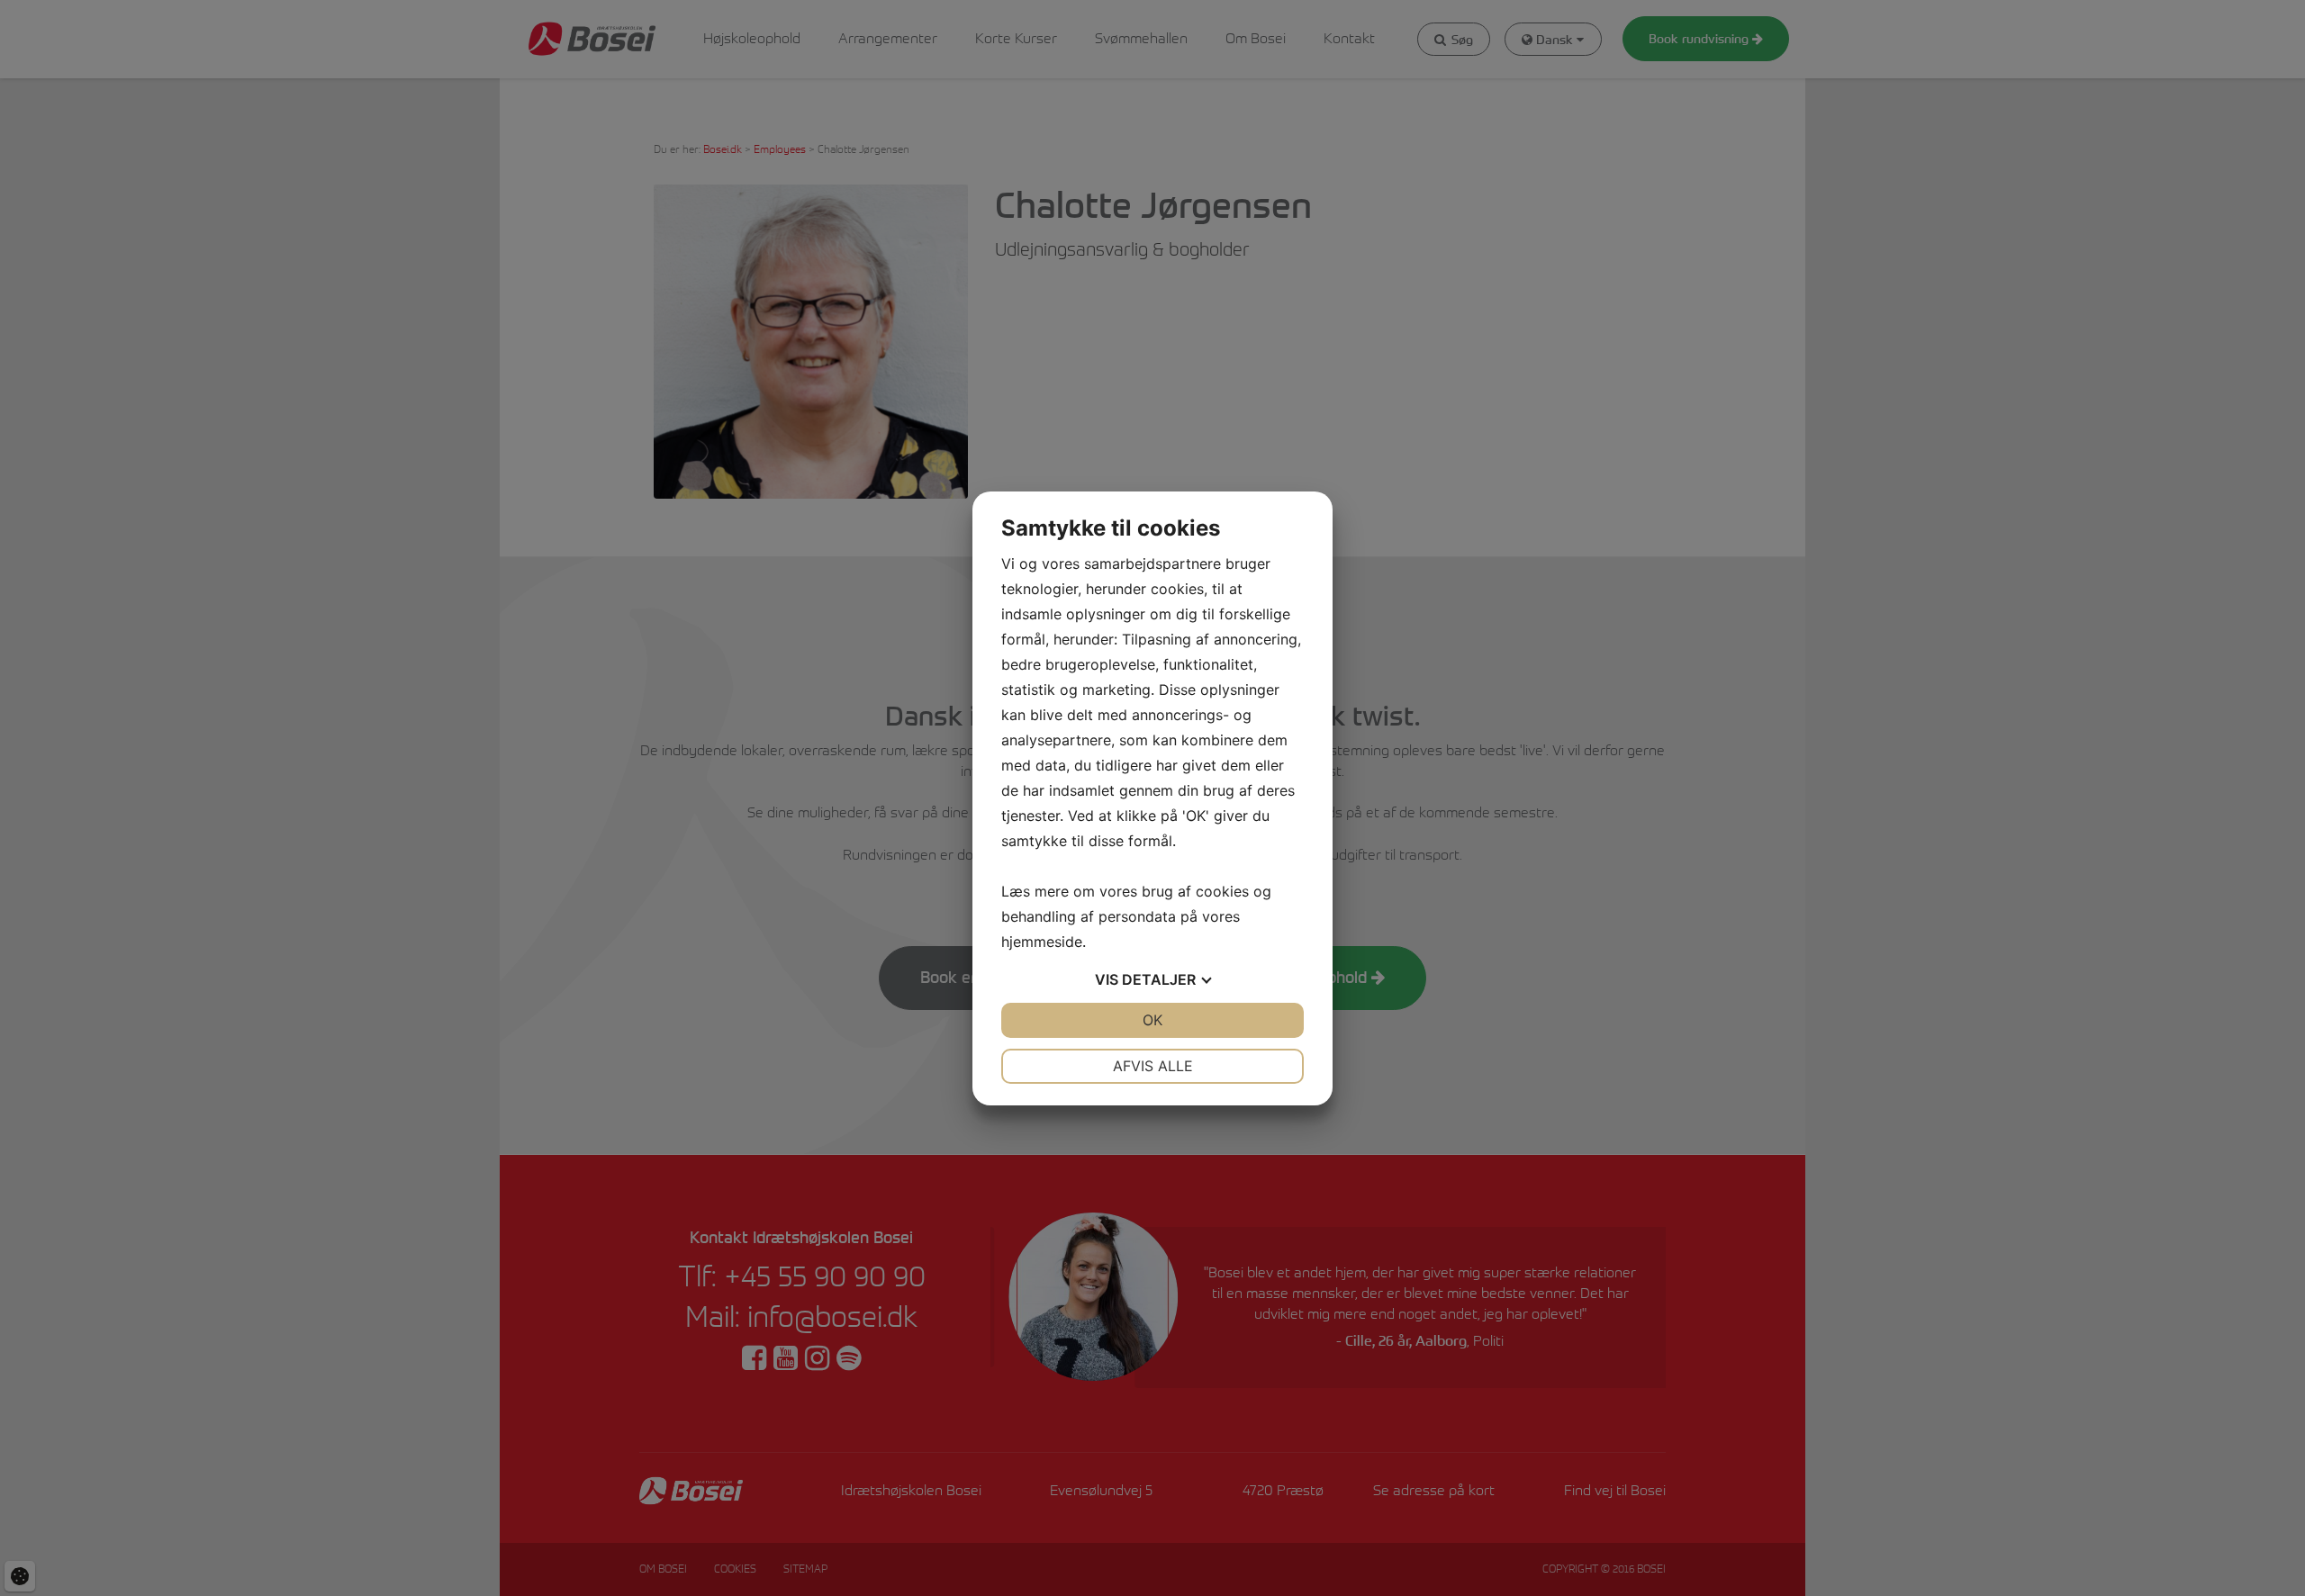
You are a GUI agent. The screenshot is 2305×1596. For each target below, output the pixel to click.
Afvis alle (1153, 1066)
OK (1152, 1020)
